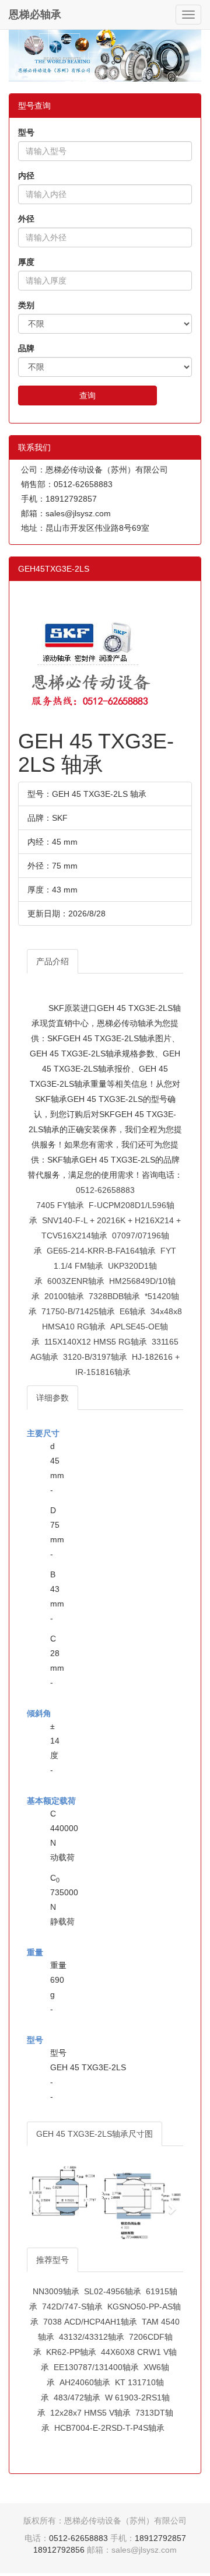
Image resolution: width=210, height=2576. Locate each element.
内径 (26, 176)
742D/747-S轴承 (72, 2306)
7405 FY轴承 (60, 1205)
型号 (26, 132)
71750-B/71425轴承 (78, 1311)
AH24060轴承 (85, 2382)
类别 (26, 305)
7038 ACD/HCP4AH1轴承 (90, 2322)
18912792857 (160, 2538)
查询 (87, 395)
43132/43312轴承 (92, 2337)
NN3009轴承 (56, 2291)
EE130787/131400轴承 (96, 2367)
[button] (38, 2203)
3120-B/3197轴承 (95, 1357)
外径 (26, 219)
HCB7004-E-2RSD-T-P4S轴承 (109, 2428)
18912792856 (59, 2550)
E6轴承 (133, 1311)
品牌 (26, 348)
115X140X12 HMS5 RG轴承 (96, 1342)
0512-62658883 (105, 1190)
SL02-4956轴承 (113, 2291)
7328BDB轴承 (114, 1296)
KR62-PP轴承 (71, 2352)
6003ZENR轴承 (76, 1281)
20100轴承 (64, 1296)
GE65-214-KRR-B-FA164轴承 (101, 1251)
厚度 (26, 262)
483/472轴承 (77, 2397)
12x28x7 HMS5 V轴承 (90, 2413)
